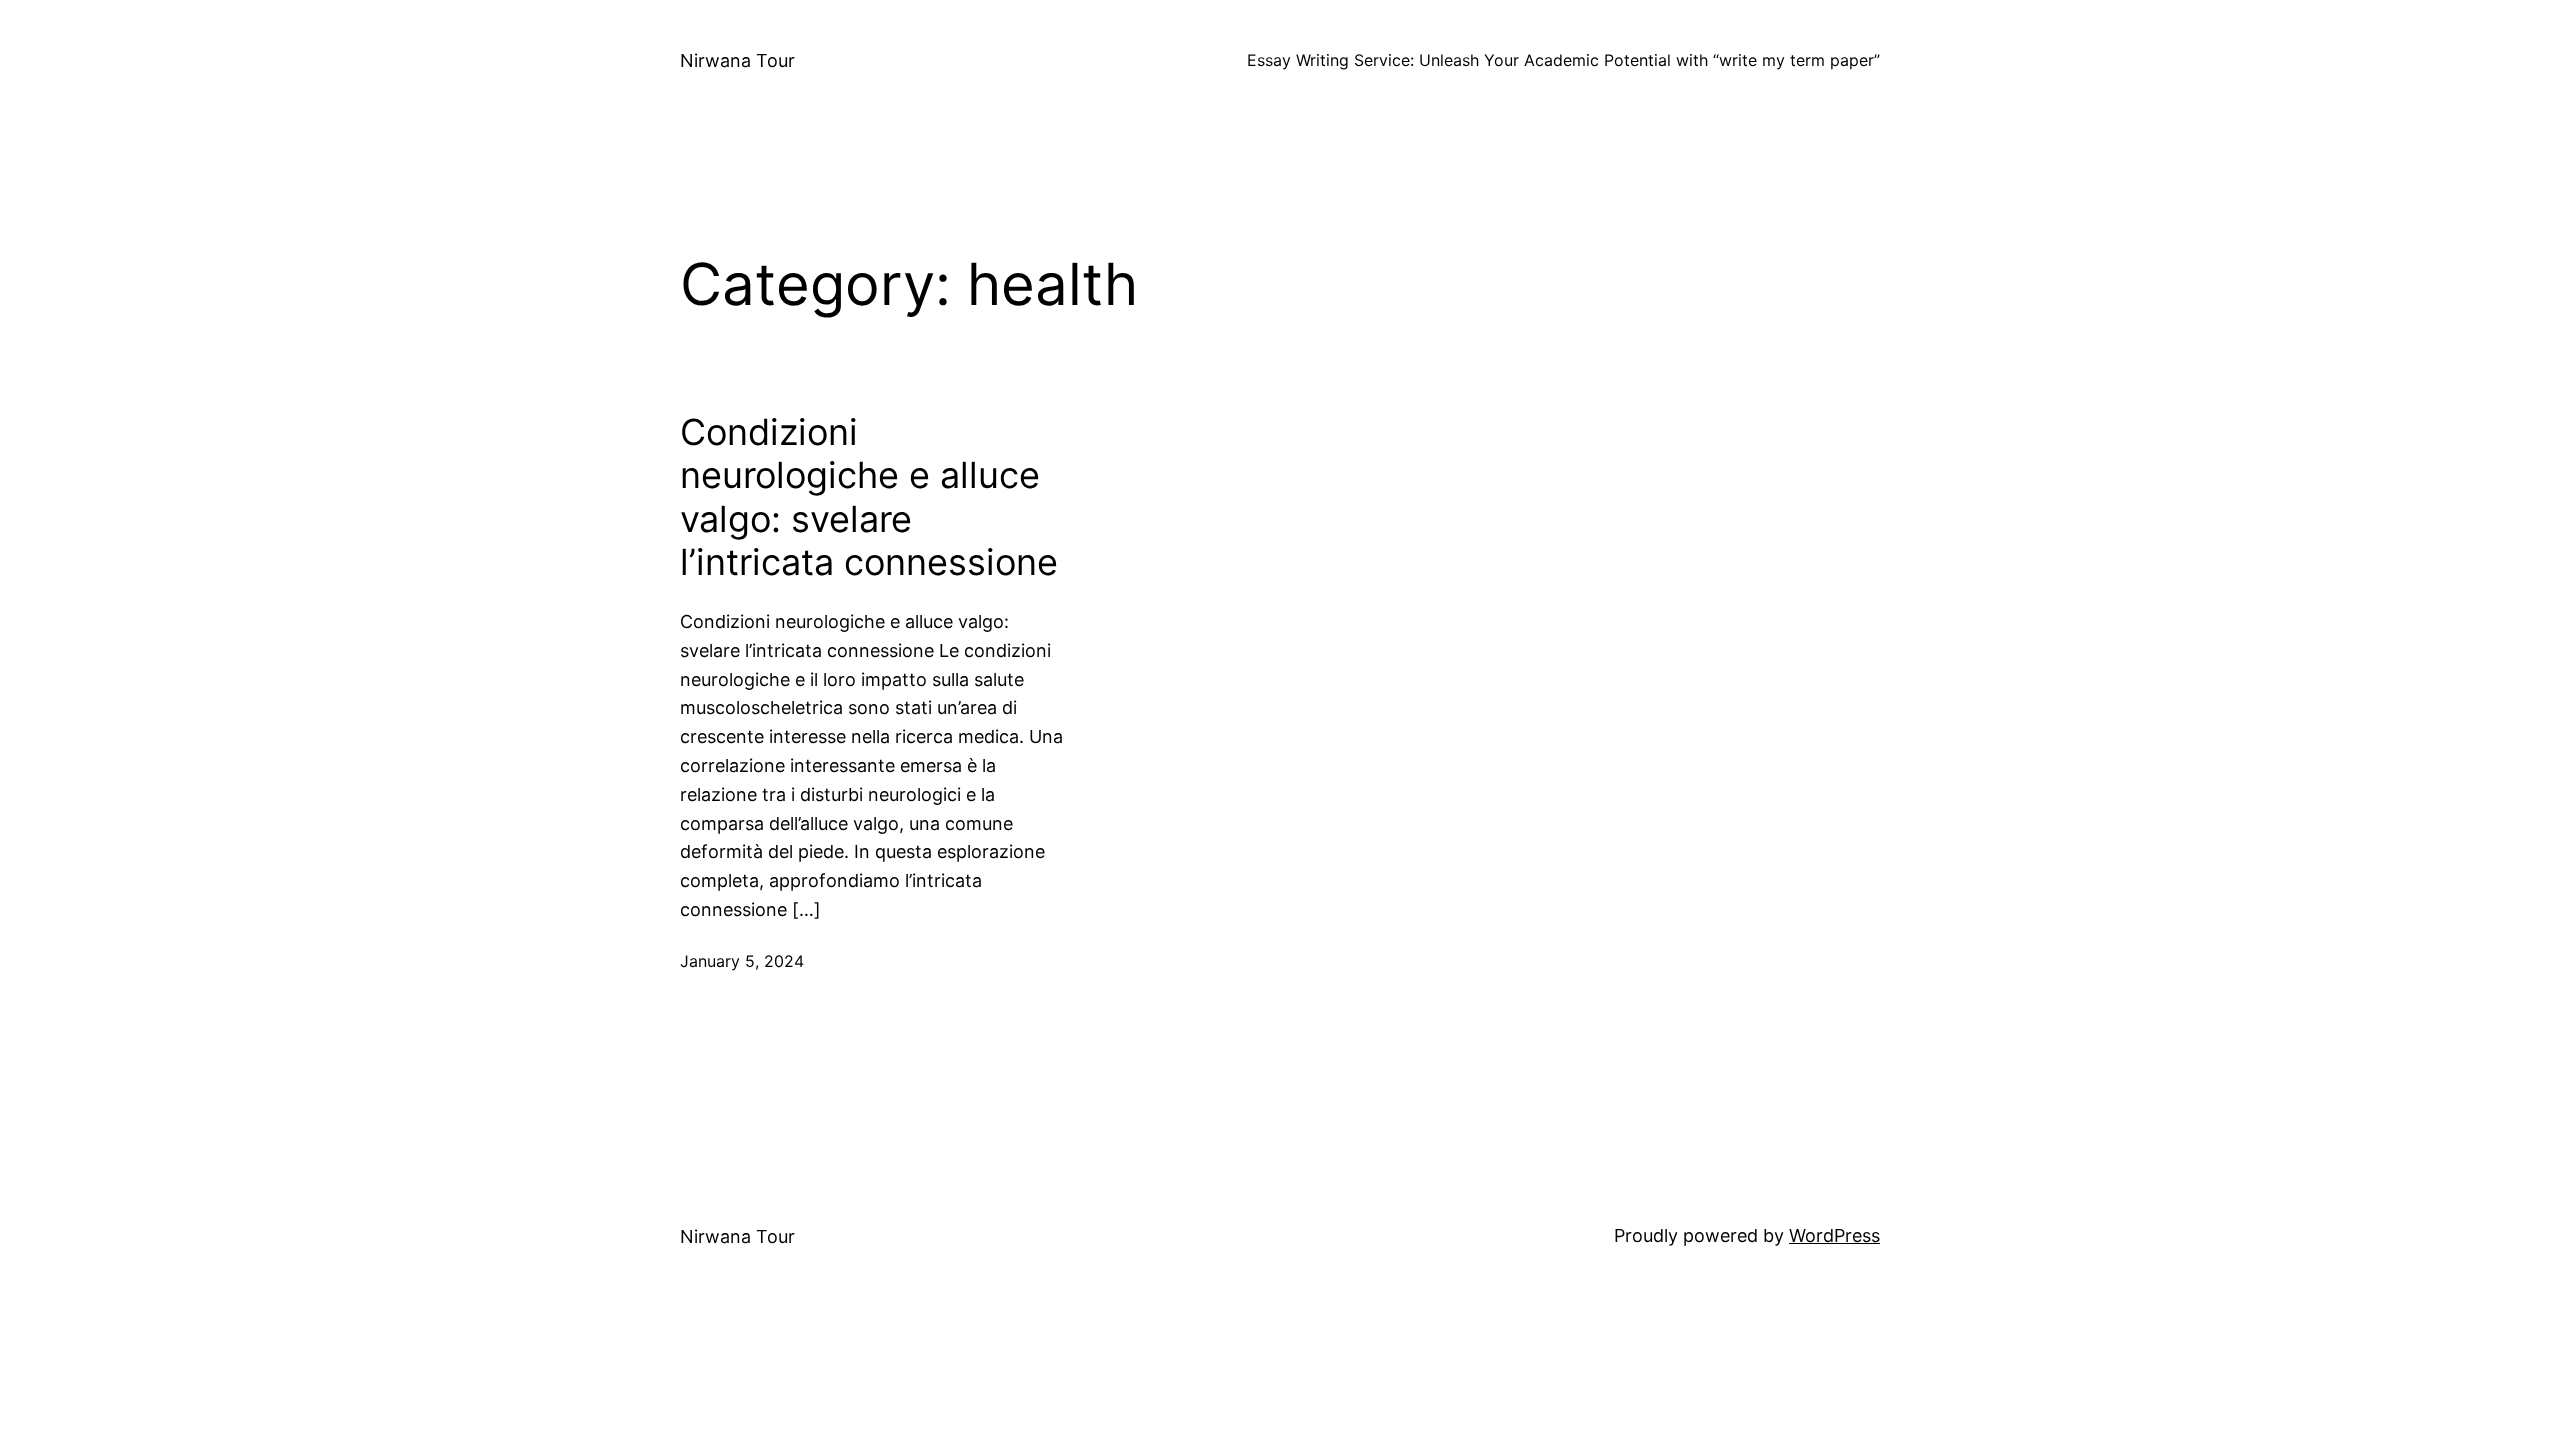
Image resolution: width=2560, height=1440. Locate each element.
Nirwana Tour (737, 60)
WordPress (1834, 1235)
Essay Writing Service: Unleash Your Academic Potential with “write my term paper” (1563, 60)
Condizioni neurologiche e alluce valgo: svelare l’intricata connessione (869, 497)
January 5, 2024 (742, 961)
